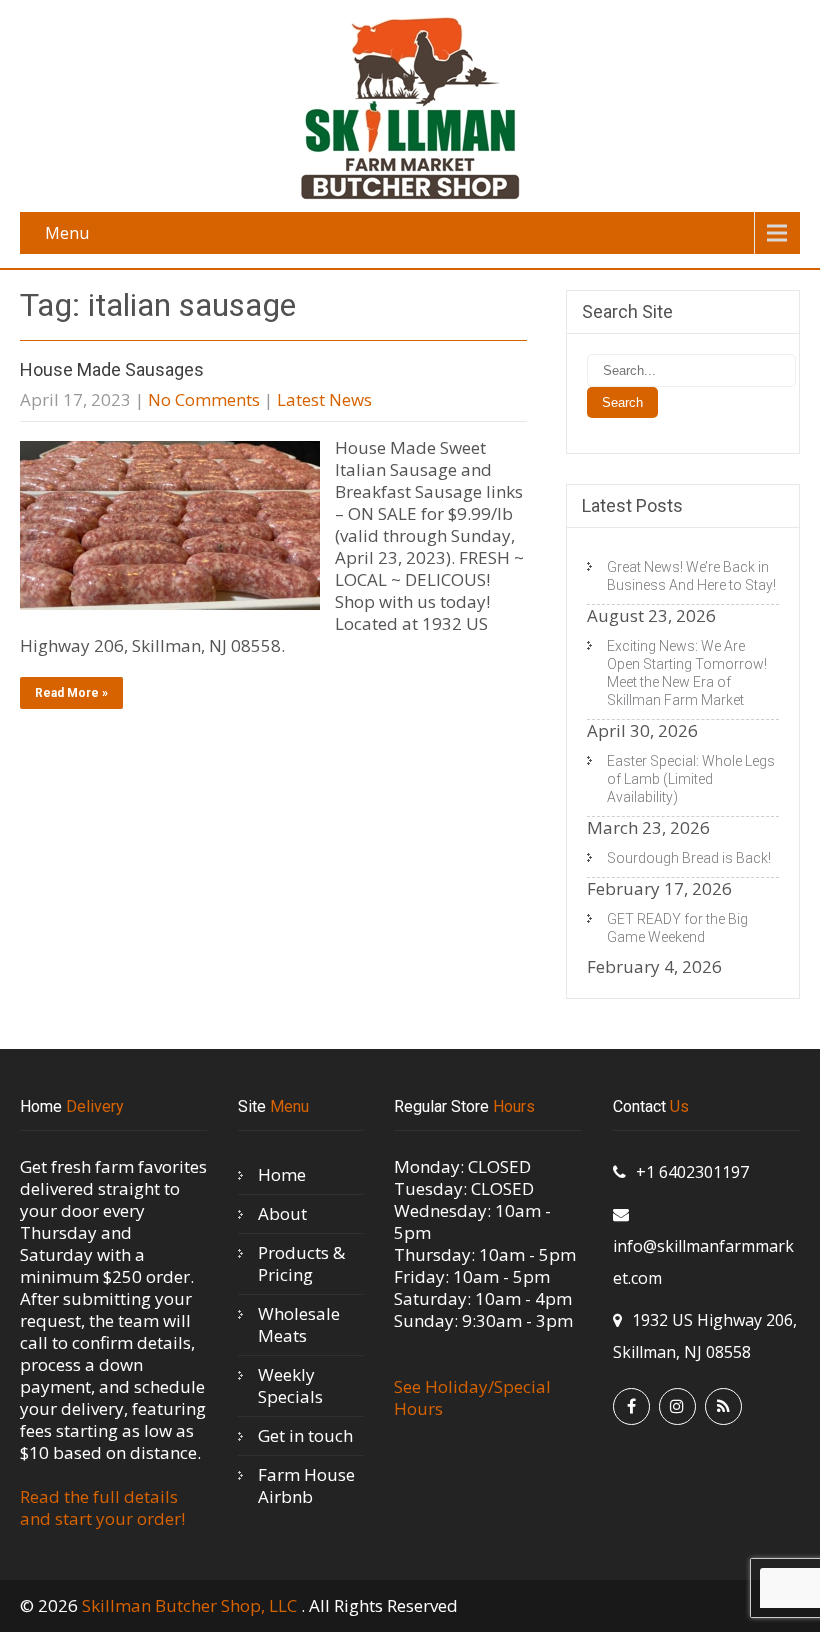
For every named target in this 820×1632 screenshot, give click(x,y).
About (282, 1213)
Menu (67, 233)
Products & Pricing (301, 1263)
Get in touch (305, 1435)
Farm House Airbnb (306, 1485)
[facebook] (631, 1406)
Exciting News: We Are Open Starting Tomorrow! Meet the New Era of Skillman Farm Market (687, 673)
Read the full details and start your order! (102, 1507)
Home (282, 1174)
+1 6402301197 (692, 1172)
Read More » (71, 693)
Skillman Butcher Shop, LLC (191, 1605)
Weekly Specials (290, 1385)
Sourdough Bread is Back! (689, 858)
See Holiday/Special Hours (472, 1397)
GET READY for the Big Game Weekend (677, 928)
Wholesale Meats (299, 1324)
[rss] (723, 1406)
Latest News (324, 399)
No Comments (204, 399)
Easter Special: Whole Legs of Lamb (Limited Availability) (691, 779)
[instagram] (677, 1406)
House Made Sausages (112, 369)
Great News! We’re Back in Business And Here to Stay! (691, 576)
